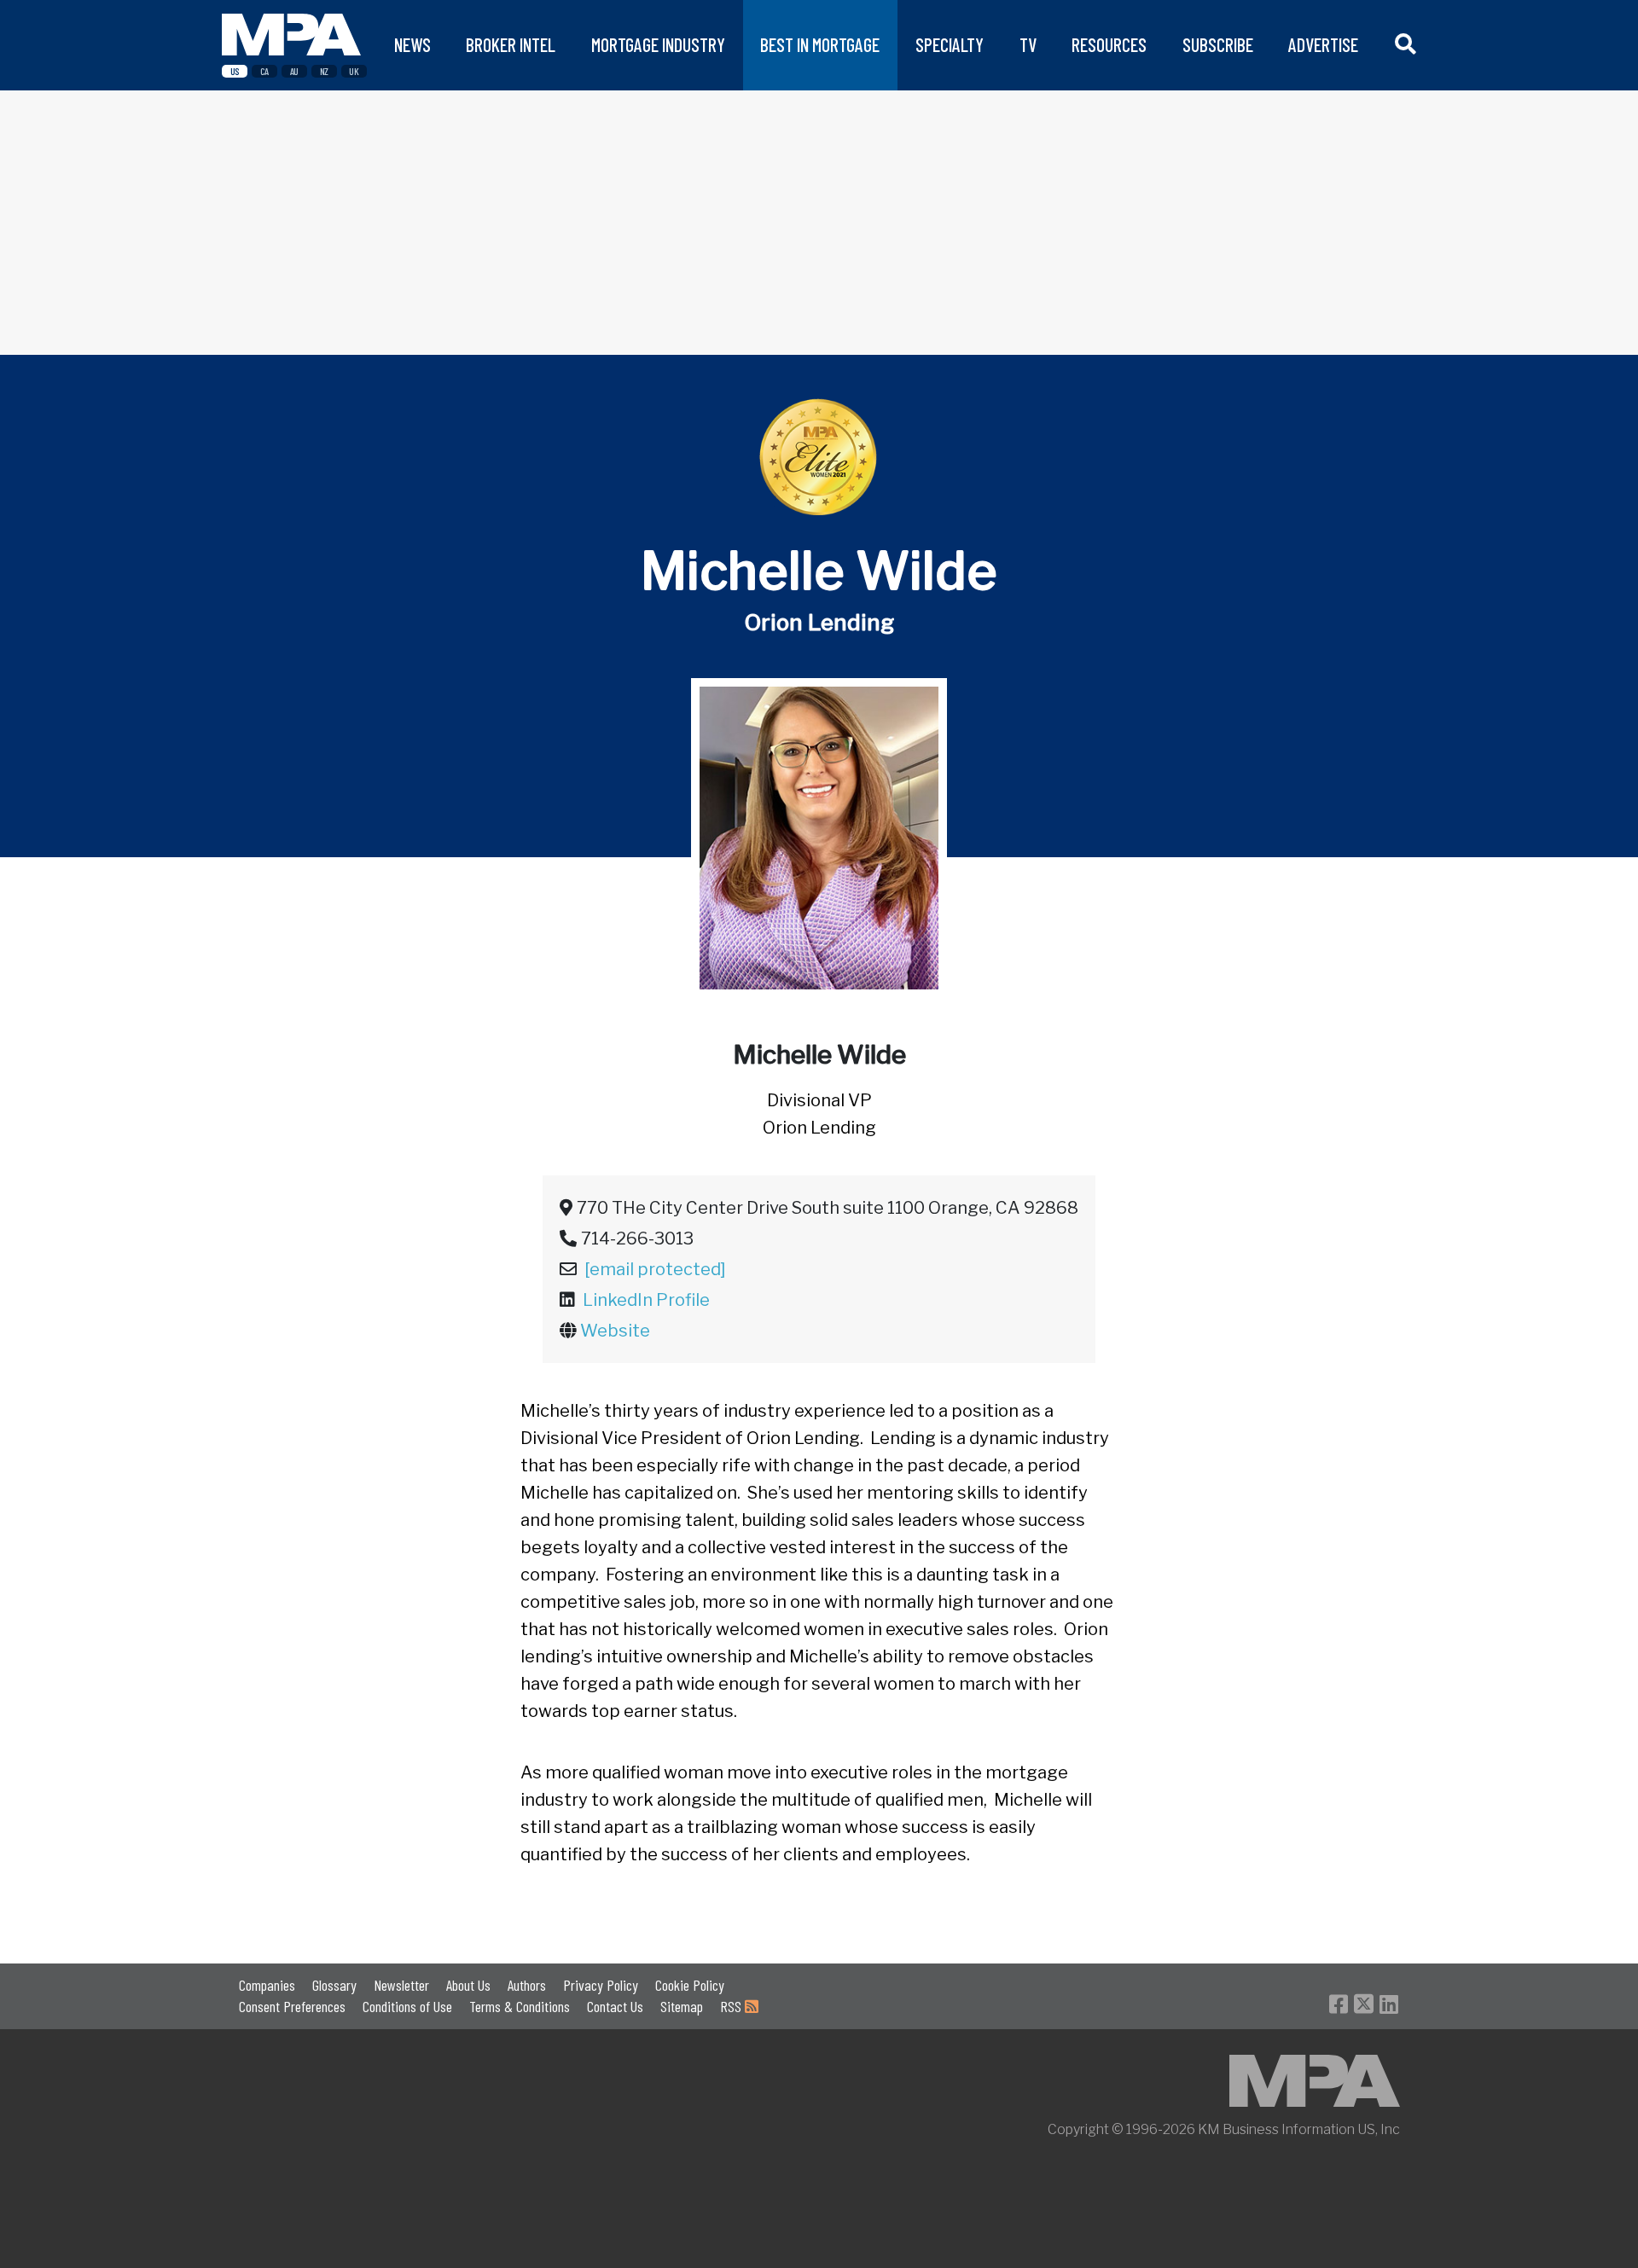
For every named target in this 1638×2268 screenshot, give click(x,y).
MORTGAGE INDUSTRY (658, 45)
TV (1028, 45)
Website (615, 1331)
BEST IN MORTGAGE (820, 45)
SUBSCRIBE (1218, 45)
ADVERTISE (1323, 45)
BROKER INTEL (511, 45)
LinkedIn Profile (646, 1300)
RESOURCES (1109, 45)
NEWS (412, 45)
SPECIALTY (950, 45)
